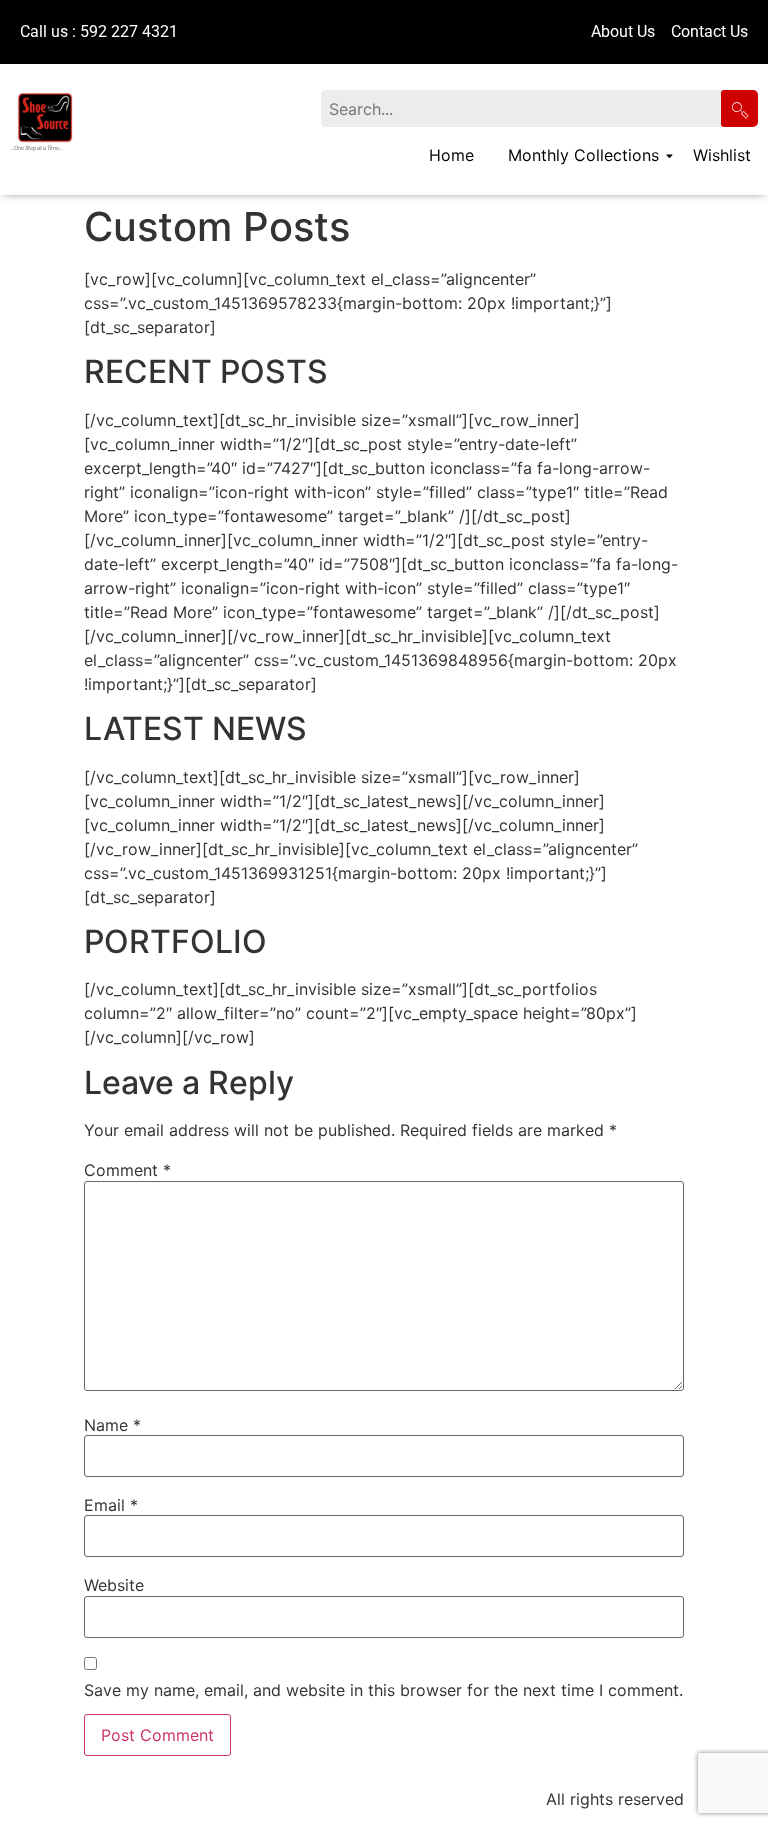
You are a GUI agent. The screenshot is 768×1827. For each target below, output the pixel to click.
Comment (127, 1170)
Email (111, 1505)
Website (114, 1585)
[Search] (739, 108)
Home (451, 155)
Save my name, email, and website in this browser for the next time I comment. (383, 1690)
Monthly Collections (583, 155)
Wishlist (722, 155)
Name (112, 1425)
